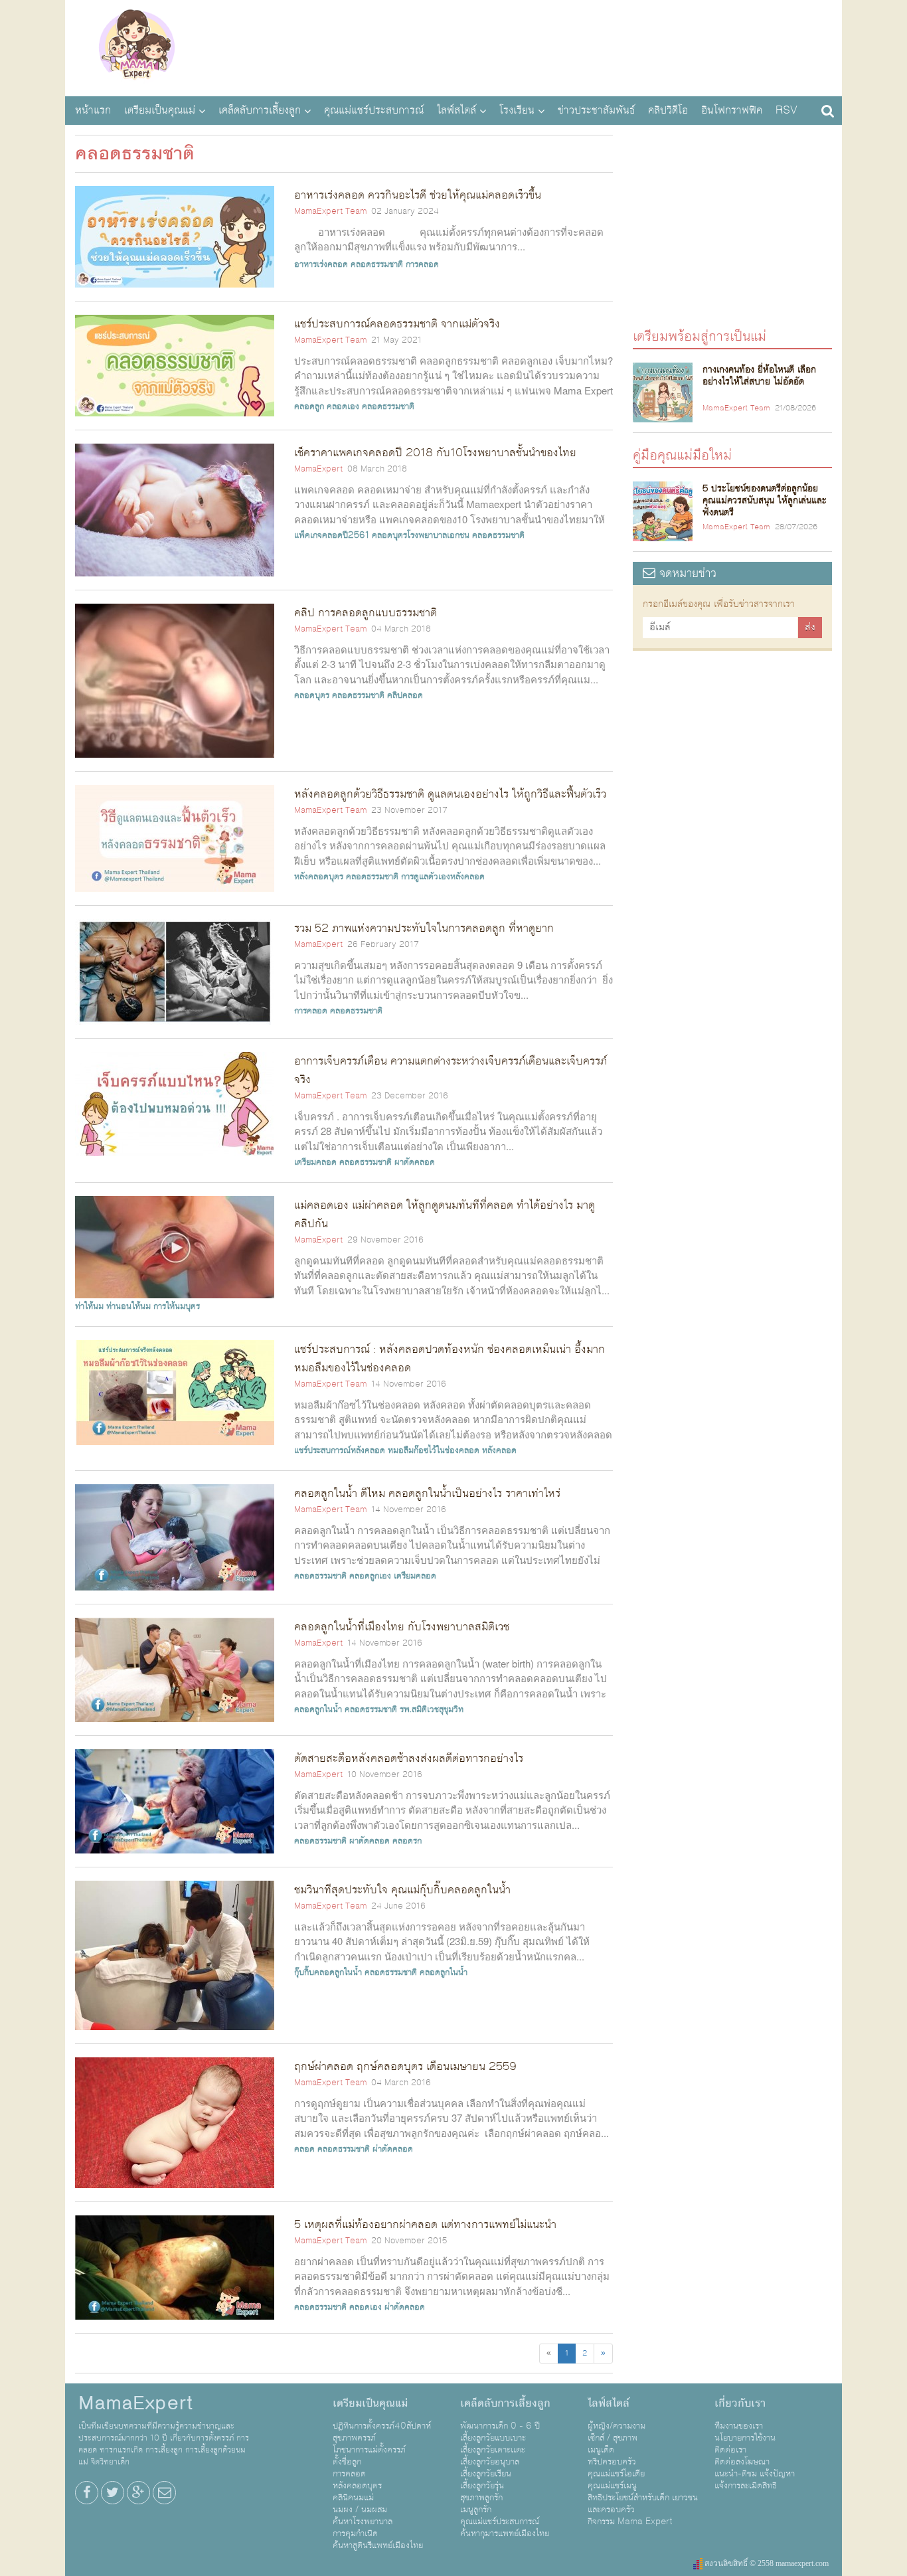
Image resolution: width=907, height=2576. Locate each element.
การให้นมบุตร (177, 1306)
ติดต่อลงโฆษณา (742, 2462)
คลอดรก (407, 1841)
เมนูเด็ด (601, 2450)
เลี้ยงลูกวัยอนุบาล (490, 2462)
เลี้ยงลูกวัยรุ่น (482, 2486)
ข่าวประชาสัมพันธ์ (596, 110)
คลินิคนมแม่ (353, 2498)
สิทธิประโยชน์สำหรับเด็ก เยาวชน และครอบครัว (643, 2504)
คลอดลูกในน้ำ (318, 1709)
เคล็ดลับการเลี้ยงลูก (260, 110)
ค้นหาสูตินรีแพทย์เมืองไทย (378, 2545)
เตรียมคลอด (315, 1162)
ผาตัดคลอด (415, 1162)
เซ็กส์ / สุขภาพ (613, 2438)
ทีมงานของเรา (739, 2426)
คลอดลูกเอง (370, 1576)
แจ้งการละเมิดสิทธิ (746, 2486)
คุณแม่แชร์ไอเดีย (616, 2474)
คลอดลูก (309, 406)
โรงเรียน (517, 110)
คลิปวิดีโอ (668, 110)
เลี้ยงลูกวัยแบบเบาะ (493, 2438)
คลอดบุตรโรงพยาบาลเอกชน (421, 535)
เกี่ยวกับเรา (740, 2403)
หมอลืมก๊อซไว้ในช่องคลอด (434, 1450)
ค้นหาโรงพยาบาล (363, 2522)
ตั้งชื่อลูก (347, 2462)
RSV (786, 110)
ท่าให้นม (89, 1306)
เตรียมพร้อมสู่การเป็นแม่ (700, 336)
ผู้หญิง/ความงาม (617, 2426)
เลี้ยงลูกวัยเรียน (486, 2474)
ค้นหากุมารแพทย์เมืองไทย (505, 2533)
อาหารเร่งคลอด (321, 264)
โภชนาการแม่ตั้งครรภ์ (369, 2450)
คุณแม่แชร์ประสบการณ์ (374, 110)
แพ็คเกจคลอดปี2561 (332, 535)
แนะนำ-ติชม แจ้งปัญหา (755, 2474)
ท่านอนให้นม (128, 1306)
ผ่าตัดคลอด (393, 2149)
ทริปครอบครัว (612, 2462)
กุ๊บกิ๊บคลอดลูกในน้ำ (328, 1972)
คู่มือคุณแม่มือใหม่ (682, 455)
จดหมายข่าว (686, 573)
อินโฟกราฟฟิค (732, 110)
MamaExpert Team (330, 211)
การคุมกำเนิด (355, 2533)
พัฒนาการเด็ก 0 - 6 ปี (500, 2426)
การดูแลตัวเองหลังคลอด (443, 877)
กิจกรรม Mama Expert (630, 2522)
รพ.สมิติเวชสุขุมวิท (432, 1709)
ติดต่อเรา (730, 2450)
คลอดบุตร (312, 695)
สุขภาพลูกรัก (481, 2498)
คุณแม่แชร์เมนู (612, 2486)
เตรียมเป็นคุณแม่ (160, 110)
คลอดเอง (343, 406)
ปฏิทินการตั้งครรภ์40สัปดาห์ (382, 2426)
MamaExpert (136, 46)
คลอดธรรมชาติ (377, 264)
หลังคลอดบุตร (319, 877)
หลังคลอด (499, 1450)
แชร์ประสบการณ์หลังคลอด (340, 1450)
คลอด (304, 2149)
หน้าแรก (93, 110)
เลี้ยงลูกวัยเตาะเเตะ (493, 2450)
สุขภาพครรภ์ (354, 2438)
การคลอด (422, 264)
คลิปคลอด (405, 695)
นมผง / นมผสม (360, 2510)
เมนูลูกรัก (476, 2510)
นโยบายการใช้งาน (745, 2438)
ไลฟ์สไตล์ (456, 110)
